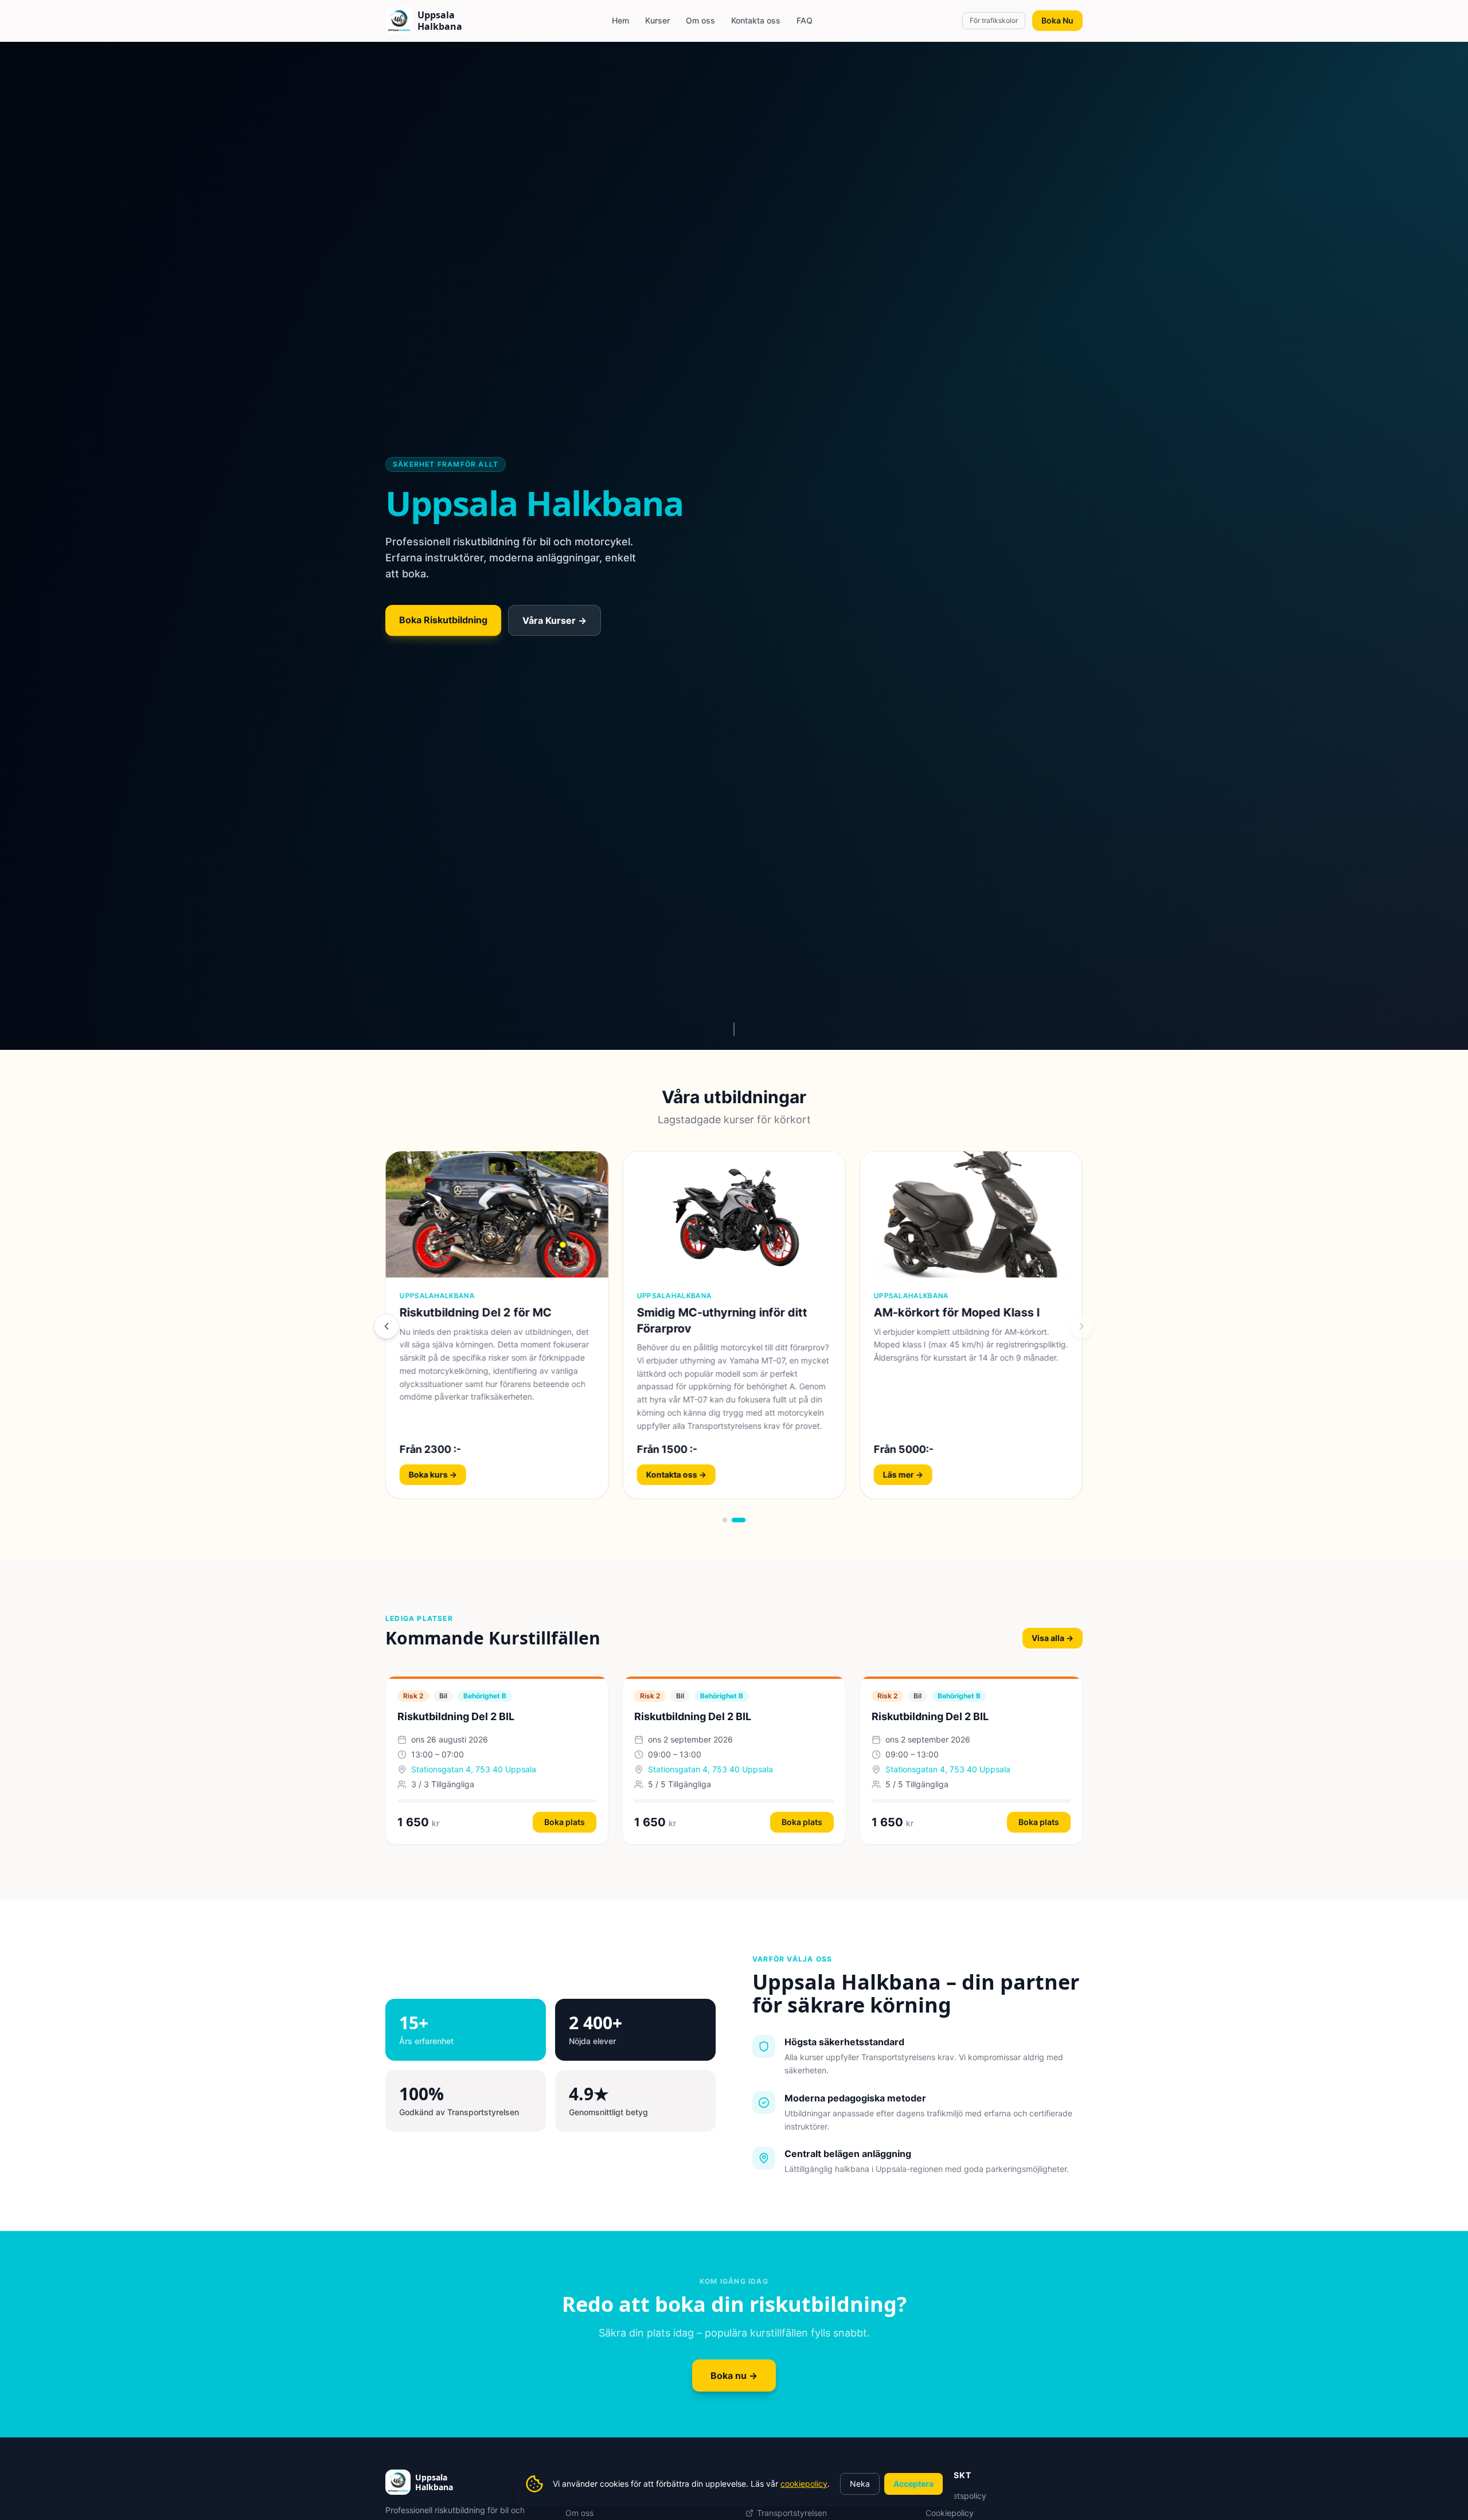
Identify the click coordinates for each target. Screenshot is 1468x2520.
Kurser (657, 20)
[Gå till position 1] (729, 1520)
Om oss (700, 20)
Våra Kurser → (555, 620)
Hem (620, 20)
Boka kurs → (433, 1474)
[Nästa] (1082, 1326)
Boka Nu (1057, 20)
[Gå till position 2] (743, 1520)
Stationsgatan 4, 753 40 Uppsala (474, 1769)
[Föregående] (386, 1326)
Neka (860, 2484)
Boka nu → (734, 2376)
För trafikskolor (994, 20)
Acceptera (913, 2484)
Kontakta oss (756, 20)
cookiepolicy (804, 2484)
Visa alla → (1053, 1638)
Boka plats (565, 1822)
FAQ (805, 20)
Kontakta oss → (913, 1474)
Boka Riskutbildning (443, 620)
